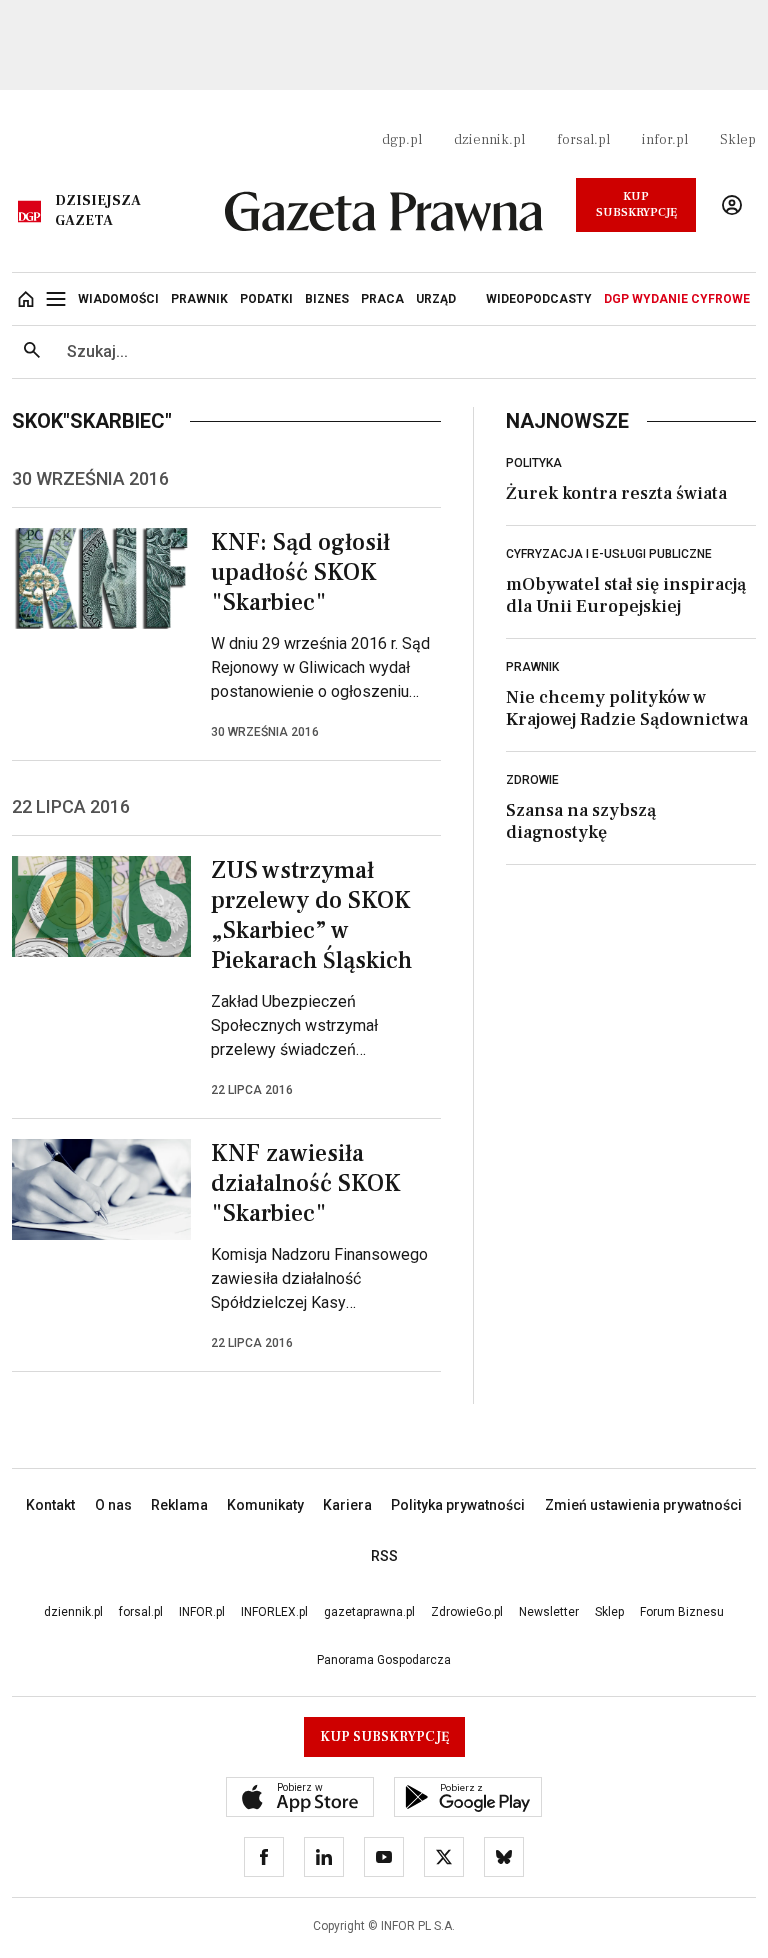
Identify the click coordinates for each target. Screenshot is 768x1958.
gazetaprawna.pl (369, 1612)
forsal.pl (583, 140)
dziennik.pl (489, 140)
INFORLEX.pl (274, 1612)
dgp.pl (402, 140)
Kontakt (50, 1505)
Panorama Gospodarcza (384, 1660)
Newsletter (549, 1612)
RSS (384, 1556)
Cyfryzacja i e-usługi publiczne (609, 554)
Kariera (347, 1505)
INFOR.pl (202, 1612)
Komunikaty (265, 1505)
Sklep (738, 140)
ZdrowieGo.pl (467, 1612)
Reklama (179, 1505)
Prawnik (532, 667)
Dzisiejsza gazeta (98, 211)
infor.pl (665, 140)
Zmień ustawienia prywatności (643, 1505)
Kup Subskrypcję (636, 204)
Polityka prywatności (458, 1505)
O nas (113, 1505)
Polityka (534, 463)
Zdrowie (532, 780)
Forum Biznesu (682, 1612)
